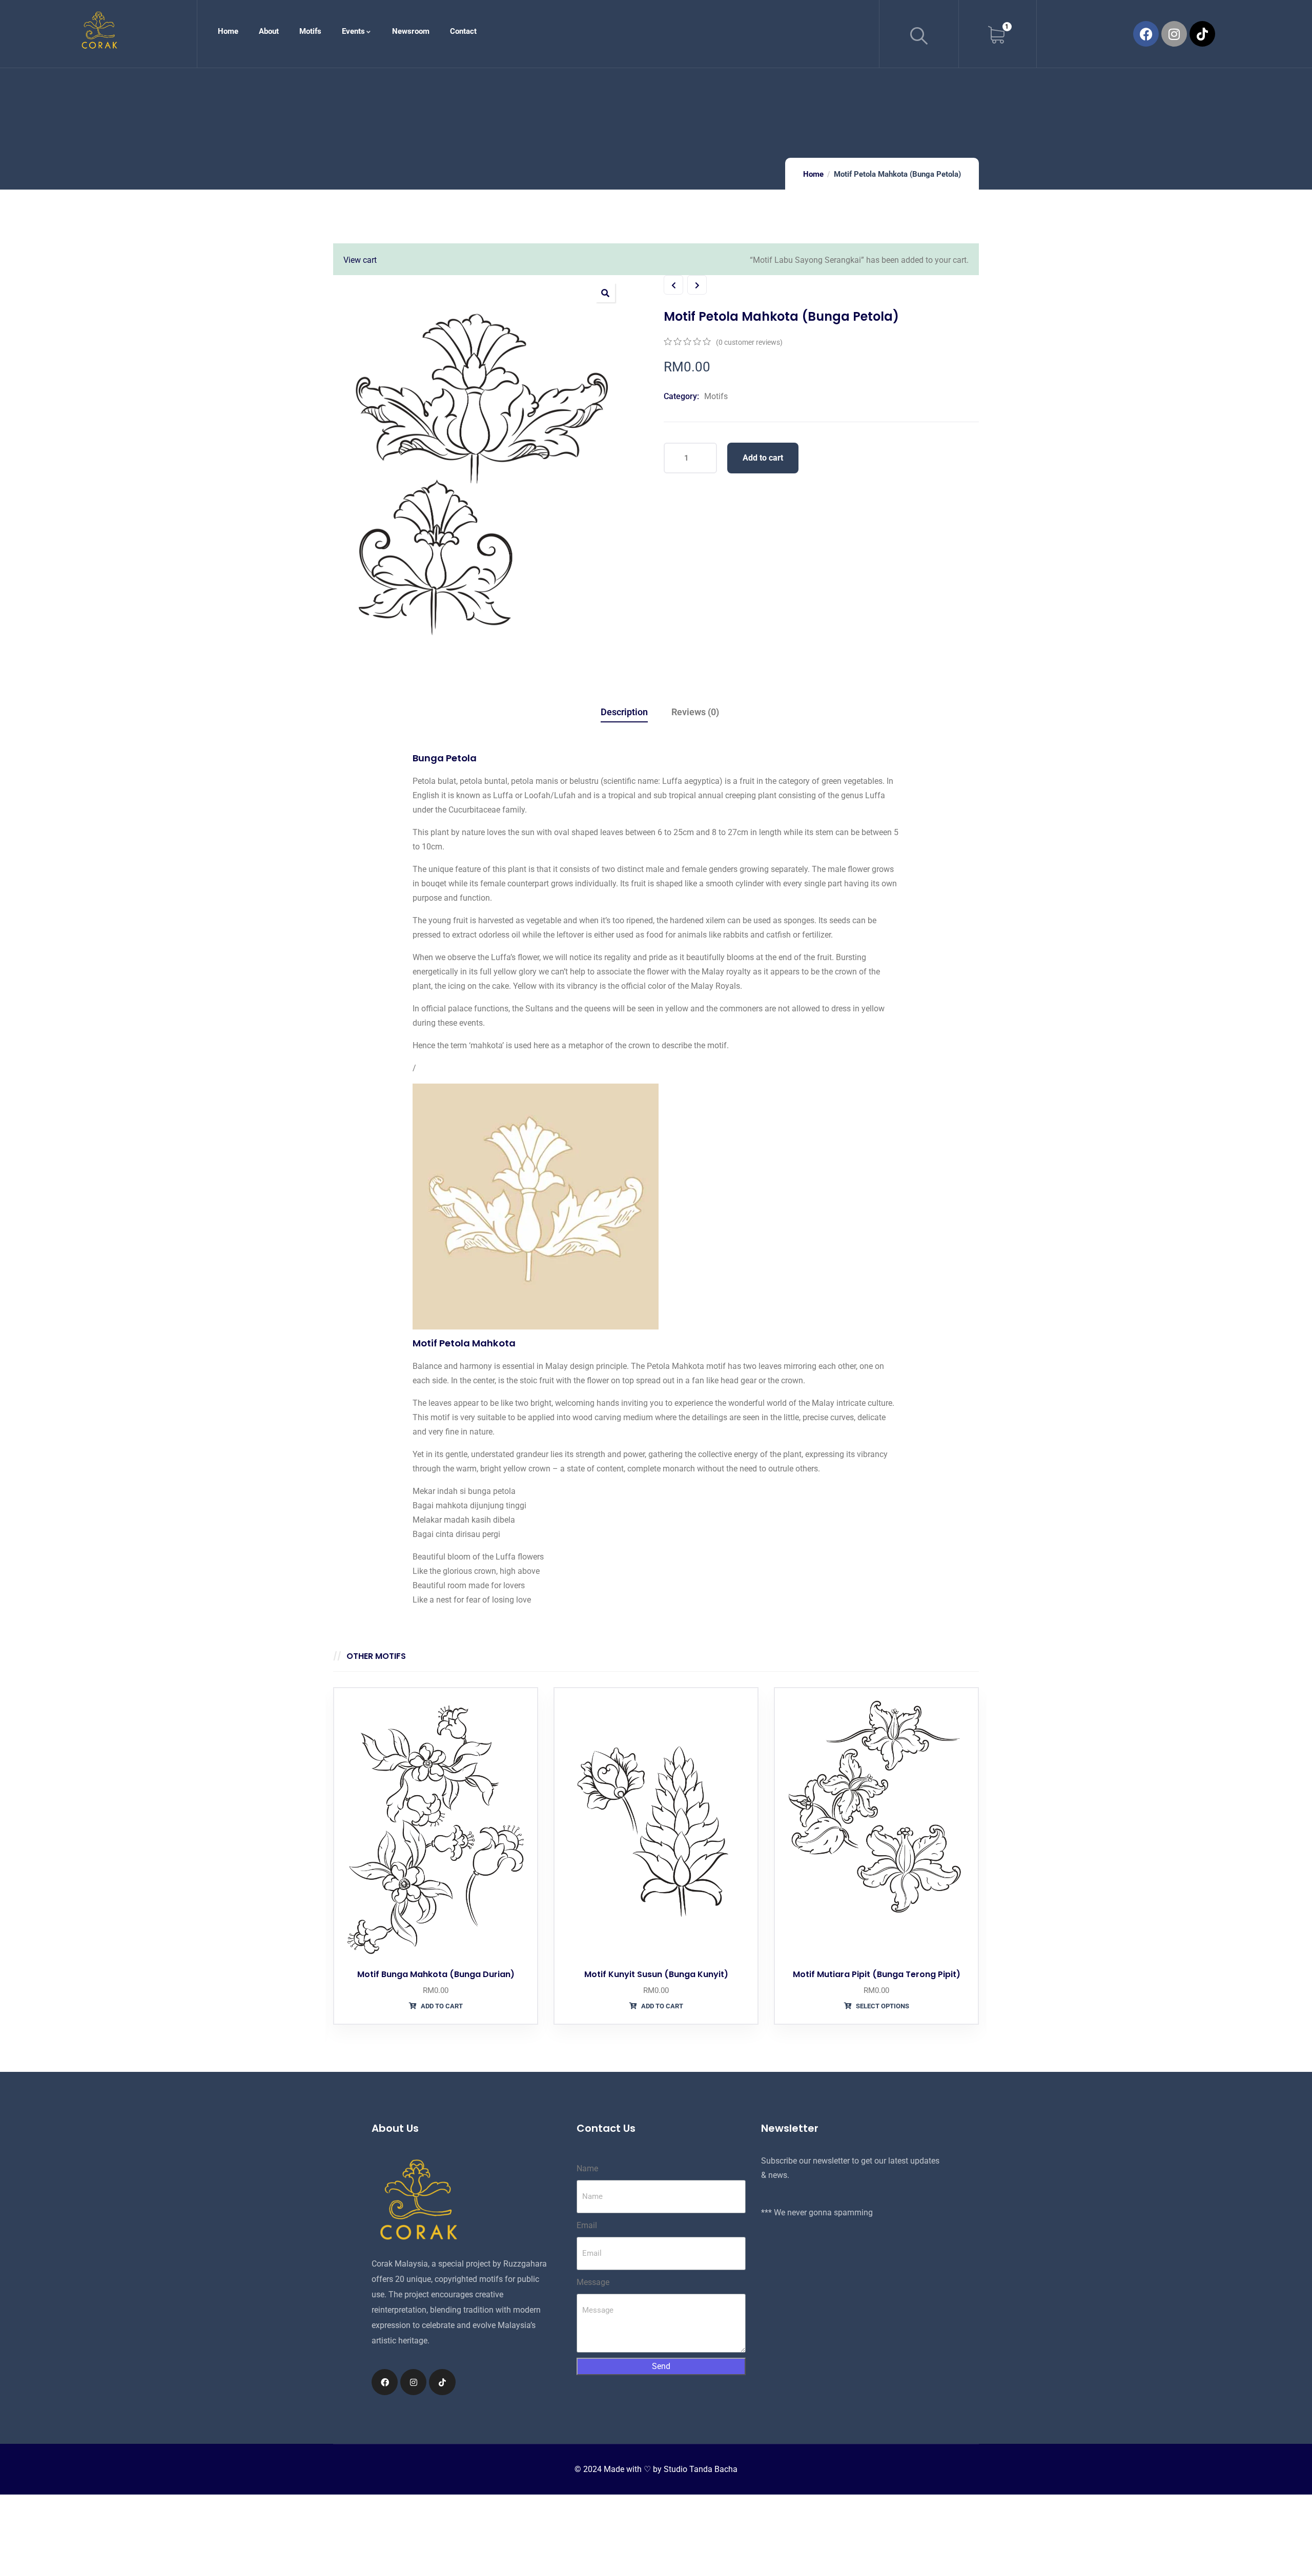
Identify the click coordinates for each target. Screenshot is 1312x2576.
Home (813, 174)
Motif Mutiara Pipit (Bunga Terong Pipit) (877, 1974)
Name (587, 2168)
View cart (360, 260)
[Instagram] (1174, 34)
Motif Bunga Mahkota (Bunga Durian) (436, 1974)
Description (624, 712)
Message (593, 2282)
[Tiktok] (1202, 34)
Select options (882, 2006)
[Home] (99, 32)
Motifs (716, 396)
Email (587, 2225)
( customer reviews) (749, 342)
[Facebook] (1146, 34)
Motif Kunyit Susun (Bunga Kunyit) (656, 1974)
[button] (605, 293)
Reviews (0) (695, 712)
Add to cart (763, 458)
